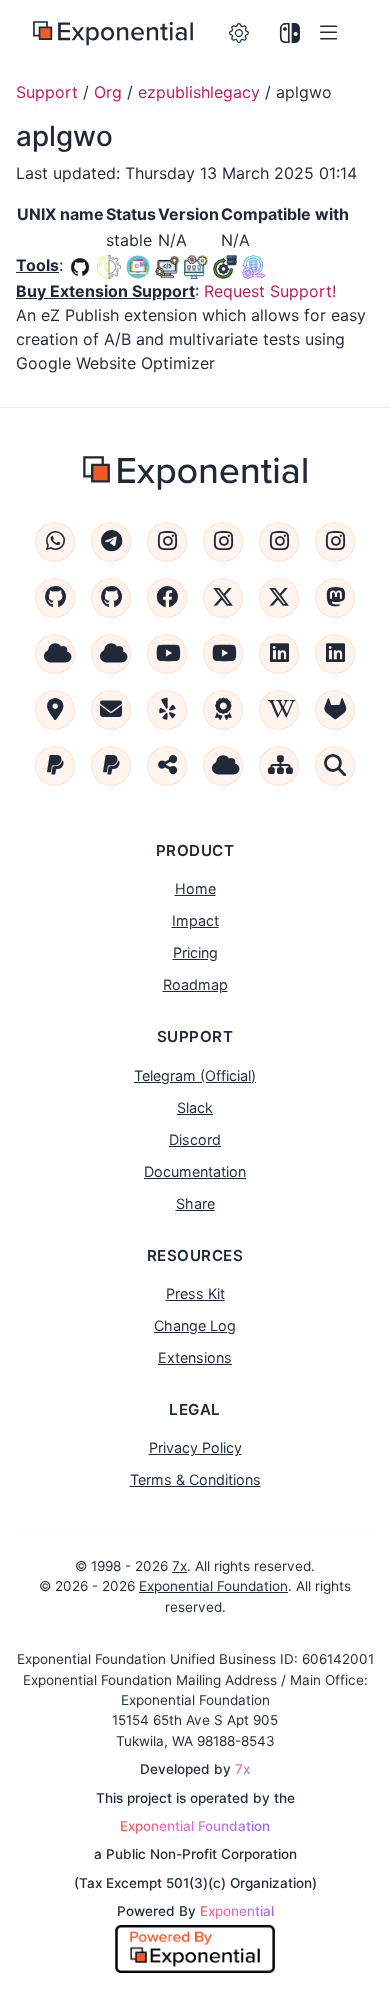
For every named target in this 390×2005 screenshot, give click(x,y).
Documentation (195, 1171)
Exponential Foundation (213, 1586)
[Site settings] (239, 34)
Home (195, 888)
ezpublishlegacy (199, 92)
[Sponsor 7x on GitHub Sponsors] (111, 598)
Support (47, 92)
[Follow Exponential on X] (223, 598)
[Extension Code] (82, 265)
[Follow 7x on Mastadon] (335, 598)
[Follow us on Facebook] (167, 598)
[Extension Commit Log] (196, 265)
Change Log (195, 1325)
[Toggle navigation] (332, 33)
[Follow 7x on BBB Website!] (223, 710)
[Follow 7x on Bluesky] (111, 654)
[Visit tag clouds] (223, 766)
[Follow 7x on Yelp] (167, 710)
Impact (195, 920)
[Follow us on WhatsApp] (55, 542)
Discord (195, 1139)
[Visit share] (167, 766)
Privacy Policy (195, 1447)
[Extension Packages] (254, 265)
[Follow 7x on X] (279, 598)
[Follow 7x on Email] (111, 710)
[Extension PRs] (167, 265)
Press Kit (195, 1293)
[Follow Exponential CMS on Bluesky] (55, 654)
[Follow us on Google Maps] (55, 710)
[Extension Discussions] (138, 265)
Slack (195, 1107)
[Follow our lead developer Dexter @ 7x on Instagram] (335, 542)
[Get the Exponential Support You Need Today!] (113, 34)
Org (108, 92)
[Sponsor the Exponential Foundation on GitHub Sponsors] (55, 598)
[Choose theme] (290, 34)
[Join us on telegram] (111, 542)
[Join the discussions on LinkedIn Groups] (335, 654)
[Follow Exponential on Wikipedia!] (279, 710)
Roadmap (195, 984)
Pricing (195, 952)
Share (195, 1203)
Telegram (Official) (195, 1075)
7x (179, 1566)
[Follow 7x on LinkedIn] (279, 654)
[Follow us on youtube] (167, 654)
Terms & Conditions (195, 1479)
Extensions (195, 1357)
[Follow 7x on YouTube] (223, 654)
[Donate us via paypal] (111, 766)
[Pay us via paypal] (55, 766)
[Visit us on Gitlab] (335, 710)
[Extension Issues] (109, 265)
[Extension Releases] (225, 265)
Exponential (237, 1911)
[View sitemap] (279, 766)
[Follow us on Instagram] (167, 542)
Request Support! (270, 291)
